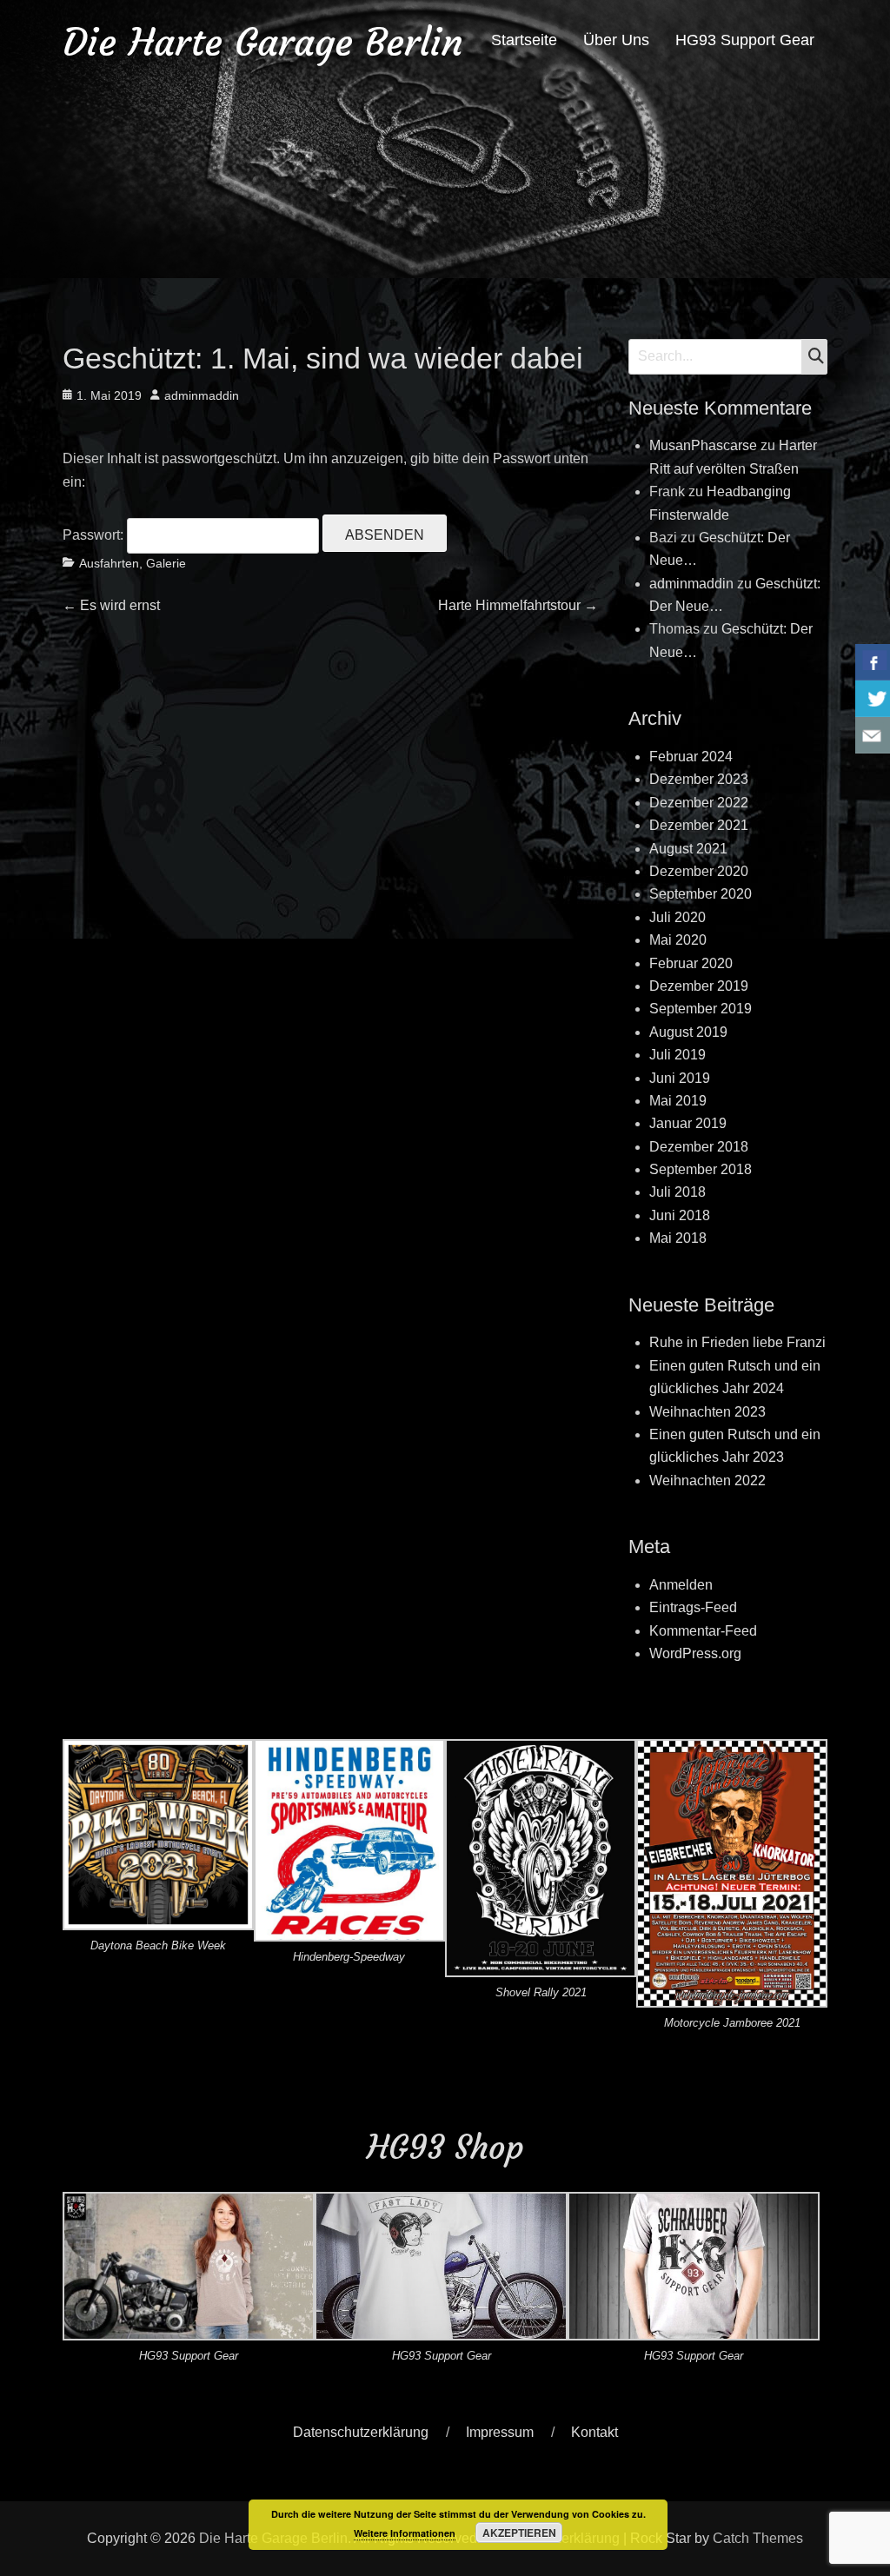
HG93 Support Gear (745, 40)
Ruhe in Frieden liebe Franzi (737, 1342)
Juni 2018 (680, 1215)
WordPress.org (695, 1653)
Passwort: (95, 535)
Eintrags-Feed (693, 1607)
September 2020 (701, 894)
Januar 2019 (688, 1123)
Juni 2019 (680, 1078)
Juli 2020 (677, 917)
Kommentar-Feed (703, 1631)
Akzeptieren (519, 2533)
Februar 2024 (691, 757)
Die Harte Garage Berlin (263, 42)
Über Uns (616, 40)
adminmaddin (202, 395)
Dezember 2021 (699, 825)
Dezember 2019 (699, 986)
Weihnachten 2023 (707, 1412)
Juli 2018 (677, 1192)
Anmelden (681, 1585)
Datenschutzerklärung (361, 2432)
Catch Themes (758, 2538)
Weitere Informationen (405, 2533)
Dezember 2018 (699, 1147)
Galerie (166, 563)
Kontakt (594, 2432)
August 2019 (688, 1032)
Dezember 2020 (699, 871)
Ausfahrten (109, 563)
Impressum (500, 2432)
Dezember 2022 (699, 803)
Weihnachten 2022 (707, 1481)
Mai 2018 (678, 1238)
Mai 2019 (678, 1101)
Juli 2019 (677, 1055)
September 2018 (701, 1169)
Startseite (524, 40)
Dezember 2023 (699, 779)
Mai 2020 (678, 940)
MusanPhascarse (703, 445)
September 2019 (701, 1009)
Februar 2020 (691, 963)
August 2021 (688, 849)
